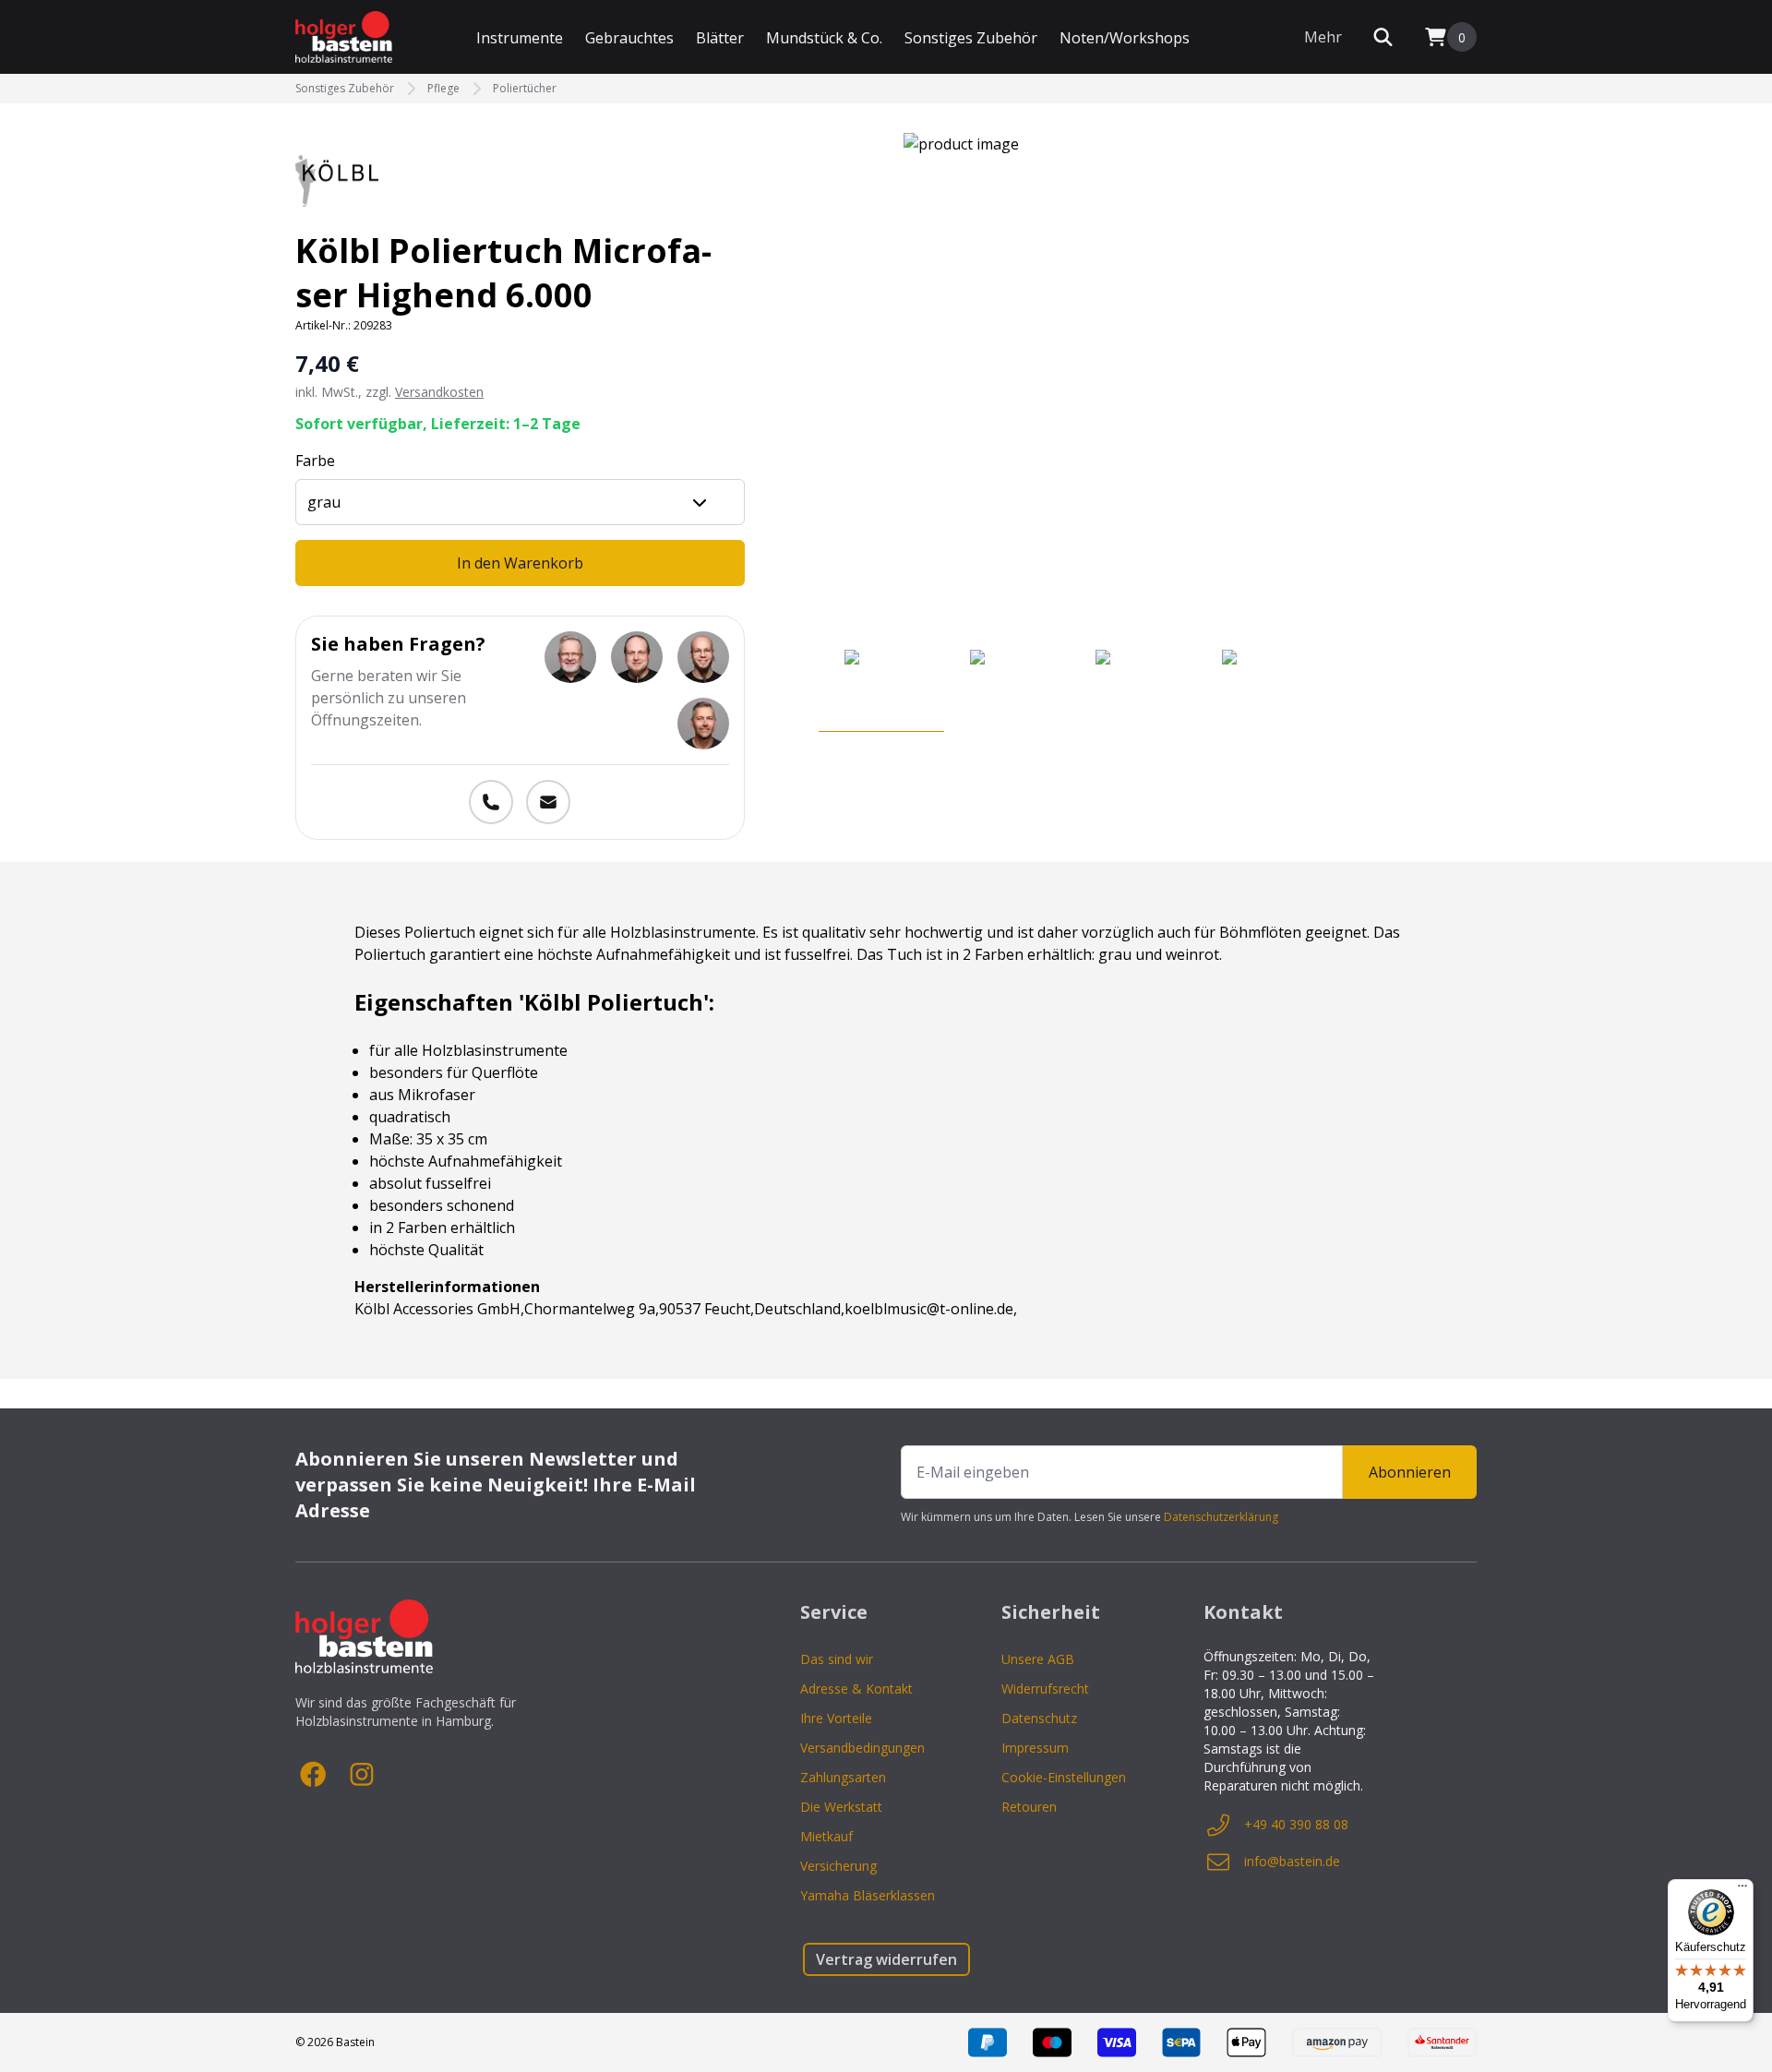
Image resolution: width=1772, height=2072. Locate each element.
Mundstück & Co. (824, 38)
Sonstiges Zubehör (971, 38)
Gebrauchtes (629, 38)
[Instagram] (362, 1775)
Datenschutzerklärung (1221, 1517)
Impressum (1035, 1748)
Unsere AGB (1038, 1659)
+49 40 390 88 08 (1296, 1824)
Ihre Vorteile (836, 1718)
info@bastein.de (1292, 1861)
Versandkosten (439, 392)
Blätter (720, 38)
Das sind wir (837, 1659)
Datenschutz (1039, 1718)
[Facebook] (314, 1775)
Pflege (443, 89)
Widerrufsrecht (1045, 1689)
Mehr (1323, 37)
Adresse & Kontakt (856, 1689)
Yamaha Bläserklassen (868, 1895)
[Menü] (1742, 1890)
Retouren (1029, 1807)
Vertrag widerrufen (886, 1959)
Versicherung (838, 1866)
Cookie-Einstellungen (1064, 1777)
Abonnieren (1410, 1472)
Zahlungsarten (843, 1777)
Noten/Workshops (1125, 38)
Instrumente (520, 38)
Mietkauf (826, 1836)
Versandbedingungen (862, 1748)
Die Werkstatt (841, 1807)
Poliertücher (525, 89)
